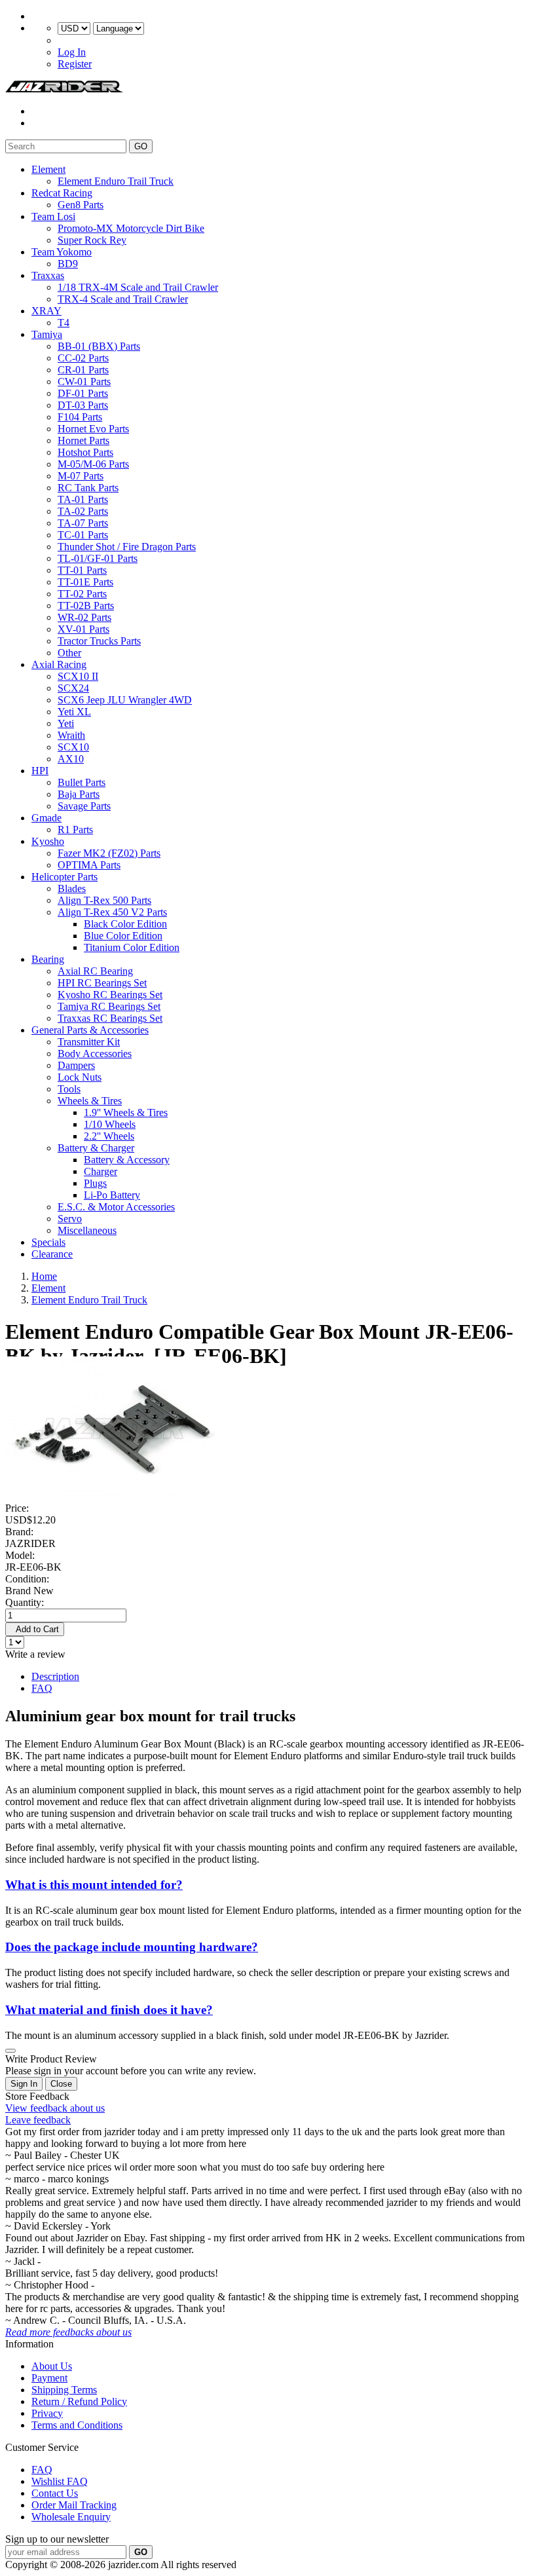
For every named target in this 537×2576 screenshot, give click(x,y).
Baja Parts (79, 794)
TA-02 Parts (83, 511)
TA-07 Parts (83, 523)
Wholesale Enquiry (71, 2517)
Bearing (48, 959)
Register (75, 64)
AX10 (71, 759)
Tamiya (47, 334)
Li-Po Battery (112, 1195)
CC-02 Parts (83, 358)
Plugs (95, 1183)
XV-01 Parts (83, 629)
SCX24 (73, 688)
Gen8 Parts (81, 205)
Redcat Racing (62, 193)
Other (69, 653)
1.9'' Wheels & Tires (126, 1112)
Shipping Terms (64, 2390)
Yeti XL (74, 712)
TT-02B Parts (86, 606)
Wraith (71, 735)
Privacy (47, 2413)
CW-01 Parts (84, 382)
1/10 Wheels (110, 1124)
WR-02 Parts (84, 617)
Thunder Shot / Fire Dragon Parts (127, 547)
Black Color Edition (125, 924)
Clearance (52, 1254)
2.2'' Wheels (109, 1136)
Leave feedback (38, 2120)
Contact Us (55, 2493)
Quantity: (25, 1602)
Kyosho (48, 841)
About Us (52, 2366)
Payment (49, 2378)
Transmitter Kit (89, 1042)
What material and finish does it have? (109, 2010)
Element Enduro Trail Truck (116, 181)
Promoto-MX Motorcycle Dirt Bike (131, 228)
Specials (48, 1242)
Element (48, 169)
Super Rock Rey (92, 240)
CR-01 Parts (83, 370)
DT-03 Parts (83, 405)
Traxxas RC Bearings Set (110, 1018)
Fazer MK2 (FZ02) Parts (109, 853)
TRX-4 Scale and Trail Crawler (123, 299)
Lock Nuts (80, 1077)
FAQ (42, 1688)
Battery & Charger (96, 1148)
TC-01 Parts (83, 535)
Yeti (66, 723)
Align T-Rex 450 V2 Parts (112, 912)
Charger (101, 1171)
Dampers (76, 1065)
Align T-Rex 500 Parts (104, 900)
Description (55, 1676)
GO (141, 146)
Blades (72, 888)
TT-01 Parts (82, 570)
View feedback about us (55, 2108)
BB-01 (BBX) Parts (99, 346)
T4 (64, 323)
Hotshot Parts (85, 452)
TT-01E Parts (85, 582)
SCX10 (73, 747)
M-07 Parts (81, 476)
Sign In (24, 2084)
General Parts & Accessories (90, 1030)
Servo (70, 1219)
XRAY (46, 311)
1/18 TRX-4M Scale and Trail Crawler (138, 287)
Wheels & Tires (90, 1101)
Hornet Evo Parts (93, 429)
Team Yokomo (62, 252)
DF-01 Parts (83, 393)
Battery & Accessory (127, 1160)
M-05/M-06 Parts (93, 464)
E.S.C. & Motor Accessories (116, 1207)
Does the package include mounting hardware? (132, 1947)
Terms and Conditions (77, 2425)
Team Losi (53, 216)
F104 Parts (80, 417)
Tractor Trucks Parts (99, 641)
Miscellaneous (87, 1230)
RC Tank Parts (88, 488)
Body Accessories (95, 1054)
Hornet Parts (83, 440)
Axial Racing (59, 664)
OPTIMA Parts (89, 865)
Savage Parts (84, 806)
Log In (72, 52)
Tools (69, 1089)
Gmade (46, 818)
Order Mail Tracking (74, 2505)
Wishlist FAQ (60, 2481)
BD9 (68, 264)
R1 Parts (75, 830)
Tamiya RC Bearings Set (109, 1006)
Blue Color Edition (123, 936)
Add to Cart (35, 1629)
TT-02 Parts (82, 594)
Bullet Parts (82, 782)
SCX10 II (78, 676)
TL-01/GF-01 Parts (98, 558)
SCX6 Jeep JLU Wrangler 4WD (125, 700)
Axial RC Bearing (95, 971)
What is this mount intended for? (94, 1885)
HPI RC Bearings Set (102, 983)
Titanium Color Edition (132, 947)
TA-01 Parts (83, 499)
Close (61, 2084)
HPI (40, 771)
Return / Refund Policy (79, 2401)
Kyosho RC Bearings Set (110, 995)
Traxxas (48, 275)
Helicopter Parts (65, 877)
